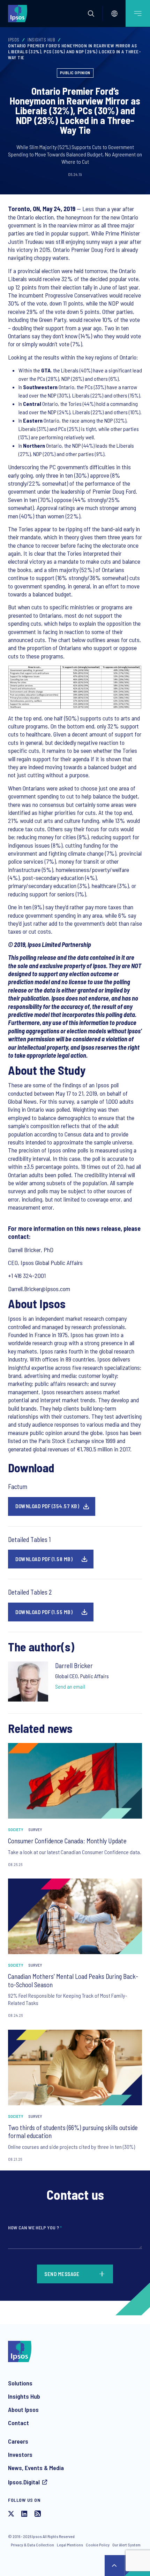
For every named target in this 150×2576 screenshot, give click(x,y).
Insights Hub (41, 40)
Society (16, 1829)
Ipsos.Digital (24, 2482)
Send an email (70, 1686)
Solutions (20, 2383)
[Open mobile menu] (138, 13)
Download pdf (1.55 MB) (44, 1612)
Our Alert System (126, 2545)
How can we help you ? (35, 2227)
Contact (18, 2423)
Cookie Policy (98, 2545)
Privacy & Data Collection (32, 2545)
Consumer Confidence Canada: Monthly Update (67, 1841)
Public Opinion (75, 72)
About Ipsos (23, 2409)
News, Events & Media (36, 2468)
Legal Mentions (70, 2545)
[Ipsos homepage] (19, 13)
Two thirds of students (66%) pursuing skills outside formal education (73, 2132)
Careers (18, 2441)
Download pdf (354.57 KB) (47, 1506)
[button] (91, 14)
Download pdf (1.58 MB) (44, 1559)
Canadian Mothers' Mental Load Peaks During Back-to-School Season (73, 1980)
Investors (20, 2454)
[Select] (114, 14)
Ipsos (14, 40)
